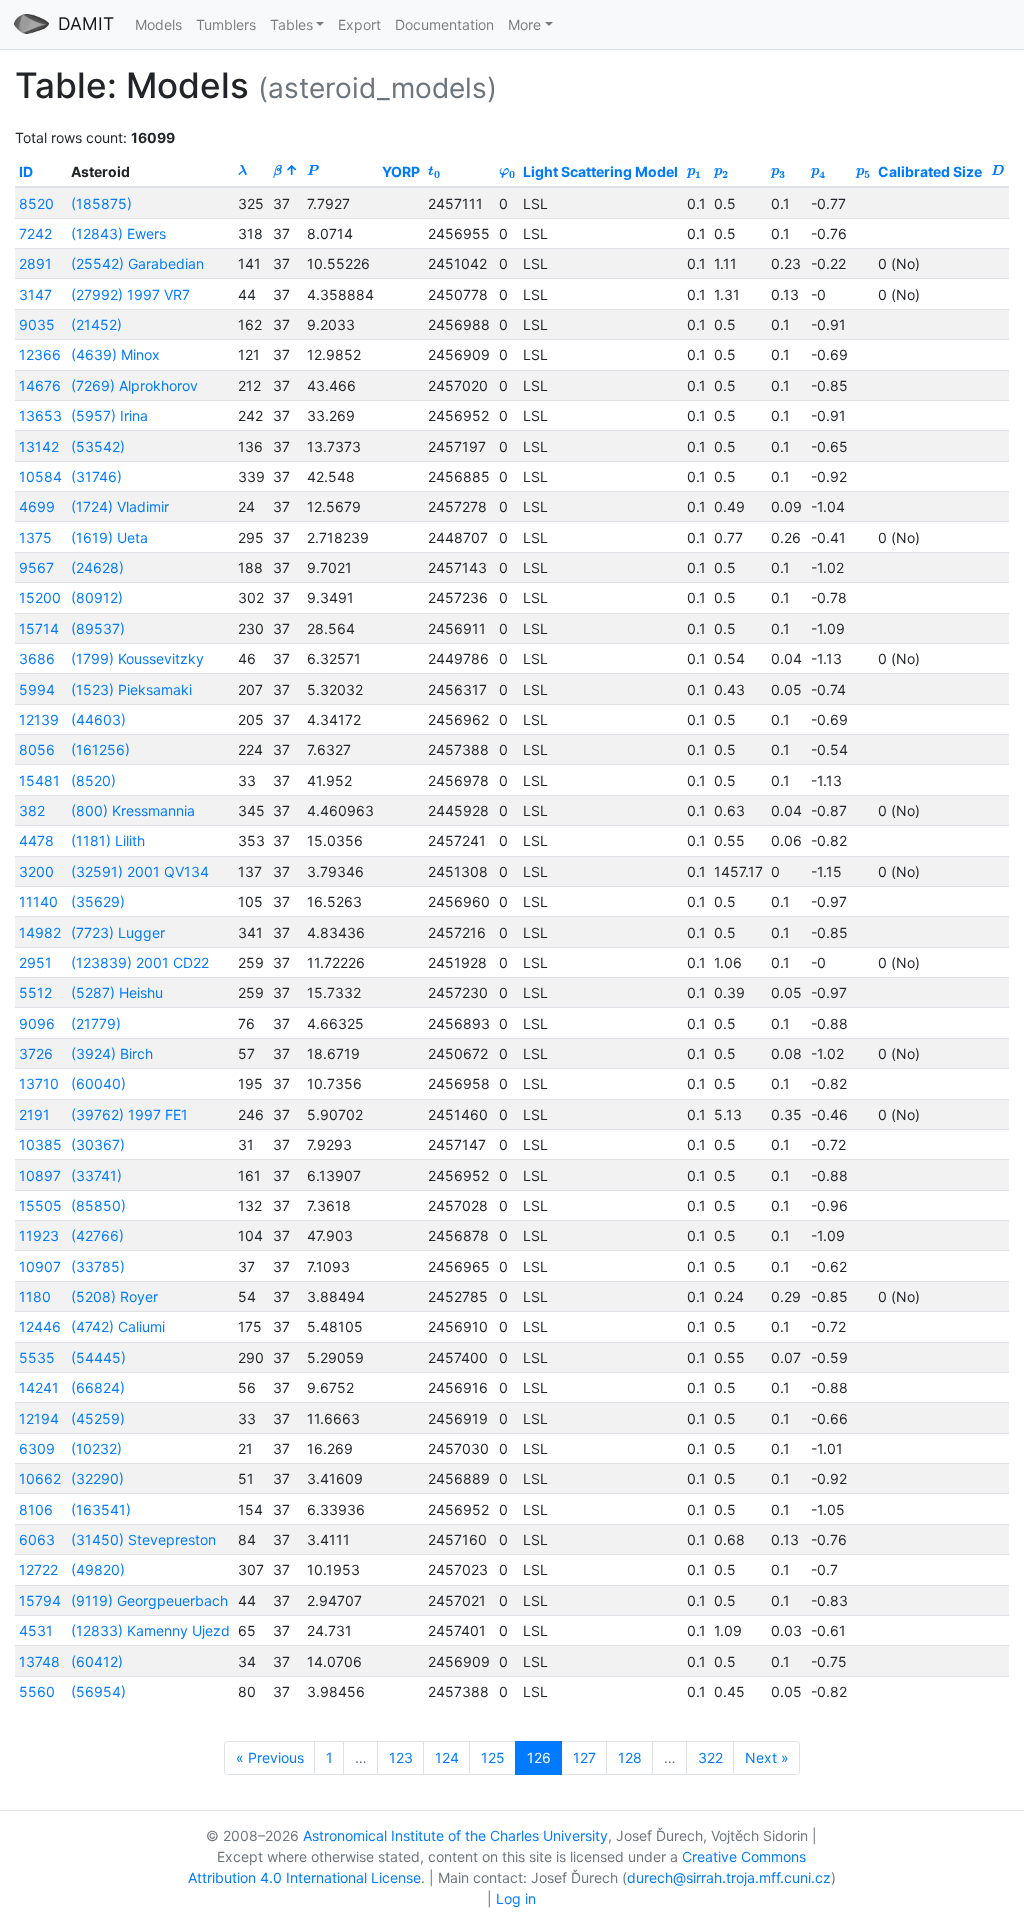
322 (710, 1757)
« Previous (270, 1757)
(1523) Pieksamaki (131, 689)
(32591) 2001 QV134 (140, 871)
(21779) (96, 1023)
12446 (40, 1326)
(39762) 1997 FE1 (129, 1114)
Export (359, 24)
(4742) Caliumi (118, 1326)
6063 (37, 1539)
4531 (36, 1630)
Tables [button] (291, 24)
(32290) (97, 1478)
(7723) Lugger (118, 932)
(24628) (97, 567)
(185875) (101, 203)
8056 (37, 749)
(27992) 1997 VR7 (130, 294)
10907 (40, 1266)
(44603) (98, 719)
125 (493, 1757)
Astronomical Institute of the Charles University (455, 1835)
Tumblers (226, 24)
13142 (39, 446)
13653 (40, 415)
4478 (36, 840)
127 (584, 1757)
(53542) (98, 446)
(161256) (100, 749)
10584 (40, 476)
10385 (40, 1144)
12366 (40, 354)
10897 (40, 1175)
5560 (37, 1691)
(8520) (93, 780)
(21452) (96, 324)
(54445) (98, 1357)
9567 (36, 567)
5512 (35, 992)
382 (32, 810)
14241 (39, 1387)
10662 (40, 1478)
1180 (35, 1296)
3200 (36, 871)
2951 (35, 962)
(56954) (98, 1691)
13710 (39, 1083)
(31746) (96, 476)
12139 (39, 719)
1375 (35, 537)
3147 (35, 294)
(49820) (98, 1569)
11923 (39, 1235)
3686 (37, 658)
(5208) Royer (114, 1296)
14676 (40, 385)
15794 (40, 1600)
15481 (39, 780)
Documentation (444, 24)
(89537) (98, 628)
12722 (38, 1569)
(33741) (96, 1175)
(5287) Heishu (117, 992)
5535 (37, 1357)
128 (630, 1757)
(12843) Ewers (118, 233)
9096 (37, 1023)
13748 (39, 1661)
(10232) (96, 1448)
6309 (37, 1448)
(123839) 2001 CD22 (140, 962)
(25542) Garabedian (137, 263)
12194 (39, 1418)
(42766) (97, 1235)
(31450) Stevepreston (143, 1539)
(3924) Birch (112, 1053)
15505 (40, 1205)
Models (158, 24)
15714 (39, 628)
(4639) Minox (115, 354)
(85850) (98, 1205)
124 (447, 1757)
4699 (37, 506)
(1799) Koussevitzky (137, 658)
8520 (36, 203)
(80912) (97, 597)
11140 (38, 901)
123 (401, 1757)
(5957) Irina (109, 415)
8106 (36, 1509)
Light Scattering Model (600, 171)
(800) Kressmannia (133, 810)
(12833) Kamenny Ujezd (150, 1630)
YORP (401, 171)
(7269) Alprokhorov (134, 385)
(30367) (98, 1144)
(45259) (98, 1418)
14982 (40, 932)
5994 (37, 689)
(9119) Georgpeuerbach (149, 1600)
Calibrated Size (930, 171)
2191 (34, 1114)
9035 (37, 324)
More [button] (524, 24)
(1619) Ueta (109, 537)
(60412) (97, 1661)
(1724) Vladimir (120, 506)
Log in (516, 1898)
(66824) (98, 1387)
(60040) (98, 1083)
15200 (40, 597)
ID (26, 171)
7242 (35, 233)
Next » (767, 1757)
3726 (36, 1053)
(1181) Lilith (108, 840)
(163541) (101, 1509)
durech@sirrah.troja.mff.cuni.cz (729, 1877)
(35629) (98, 901)
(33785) (98, 1266)
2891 (35, 263)
